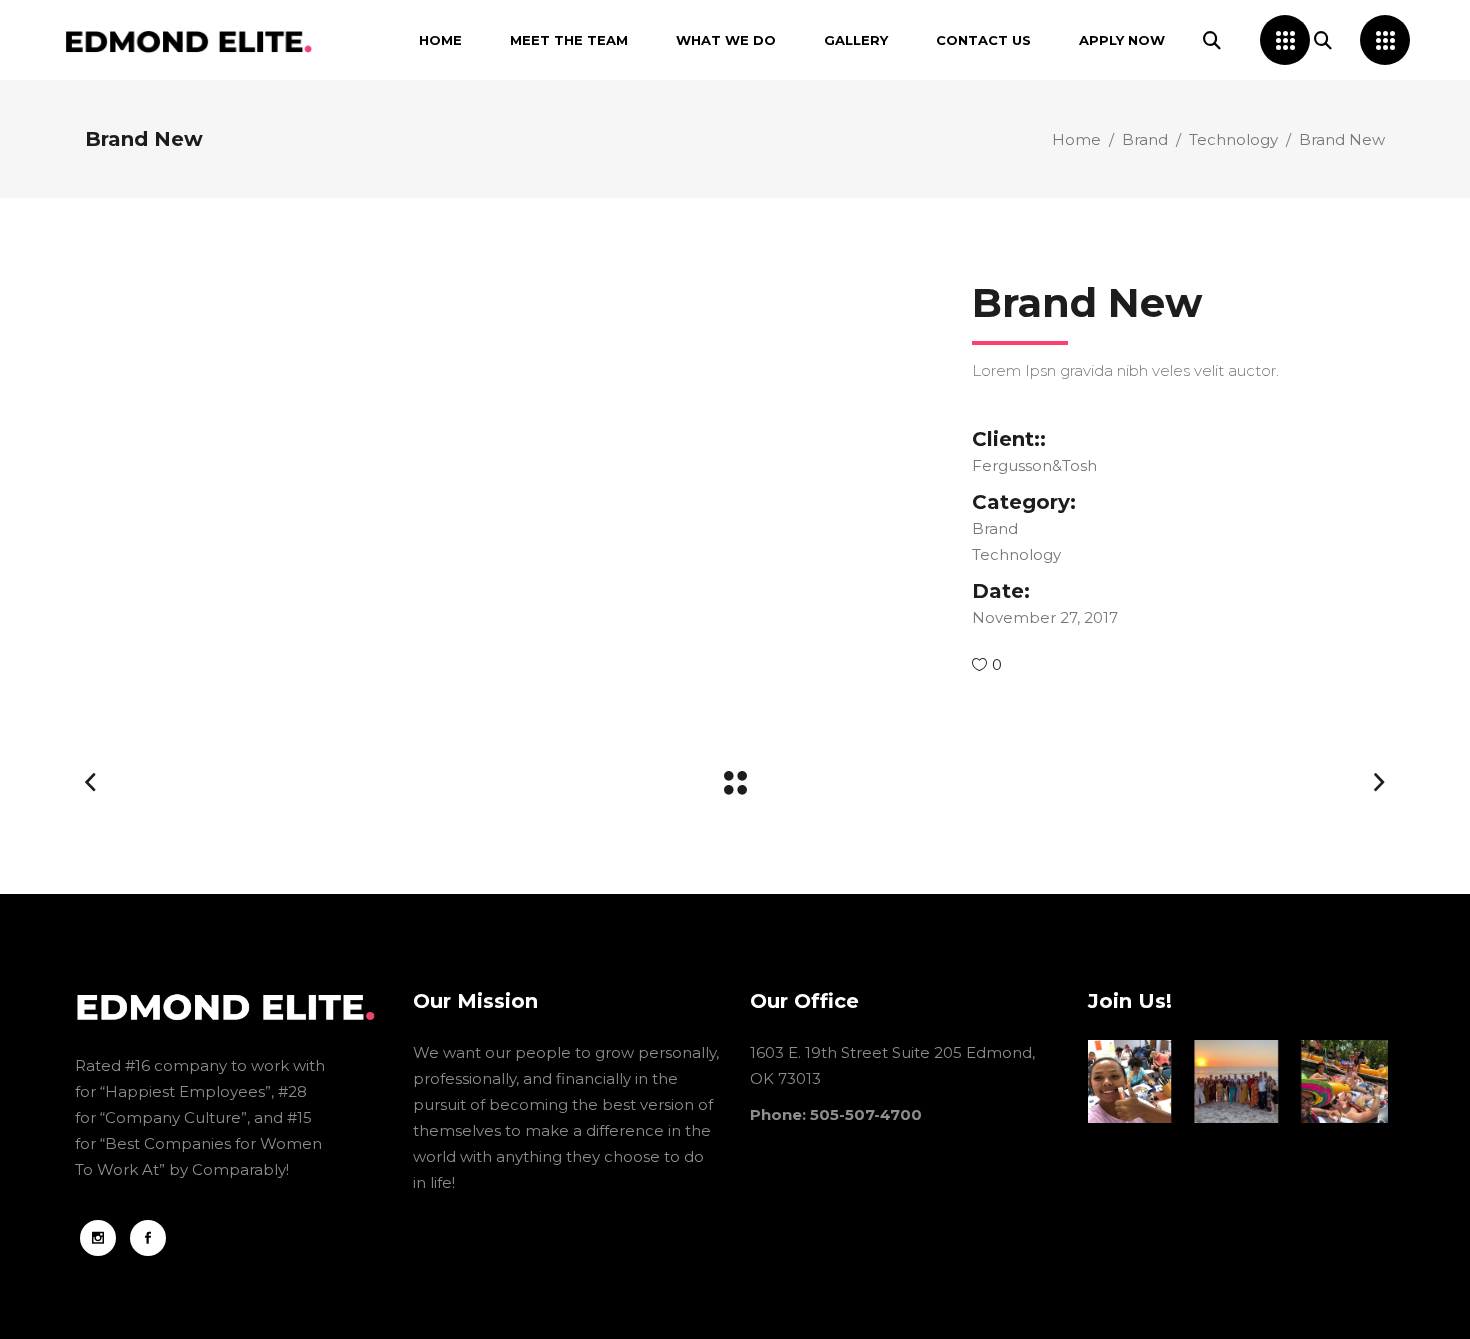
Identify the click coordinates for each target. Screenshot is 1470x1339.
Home (1076, 139)
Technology (1233, 139)
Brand (1145, 139)
